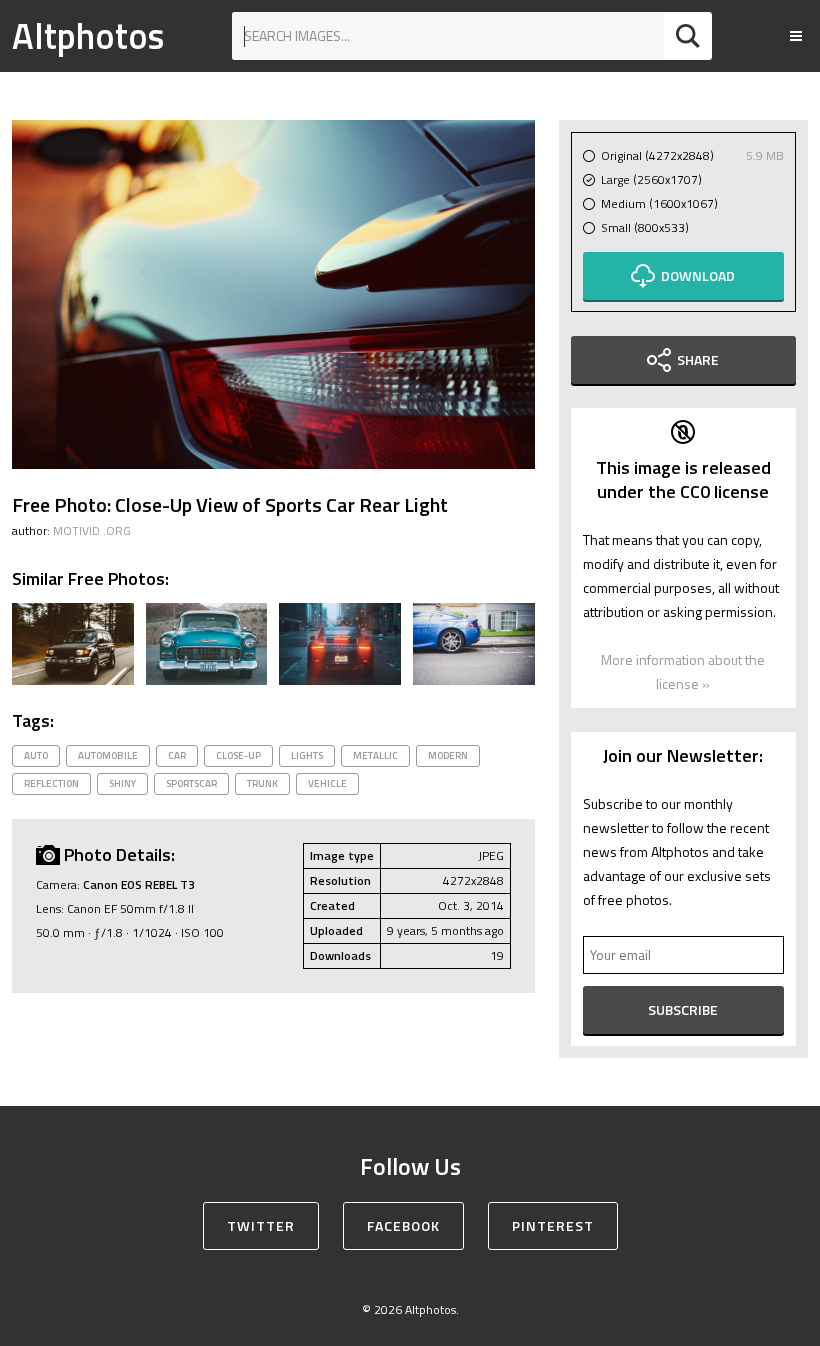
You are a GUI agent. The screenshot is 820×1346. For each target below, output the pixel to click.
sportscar (191, 783)
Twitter (261, 1225)
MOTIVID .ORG (92, 530)
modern (448, 755)
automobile (108, 755)
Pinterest (553, 1225)
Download (698, 275)
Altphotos (88, 35)
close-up (238, 755)
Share (698, 359)
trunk (262, 783)
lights (307, 755)
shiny (122, 783)
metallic (375, 755)
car (177, 755)
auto (36, 755)
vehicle (327, 783)
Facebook (403, 1225)
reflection (51, 783)
